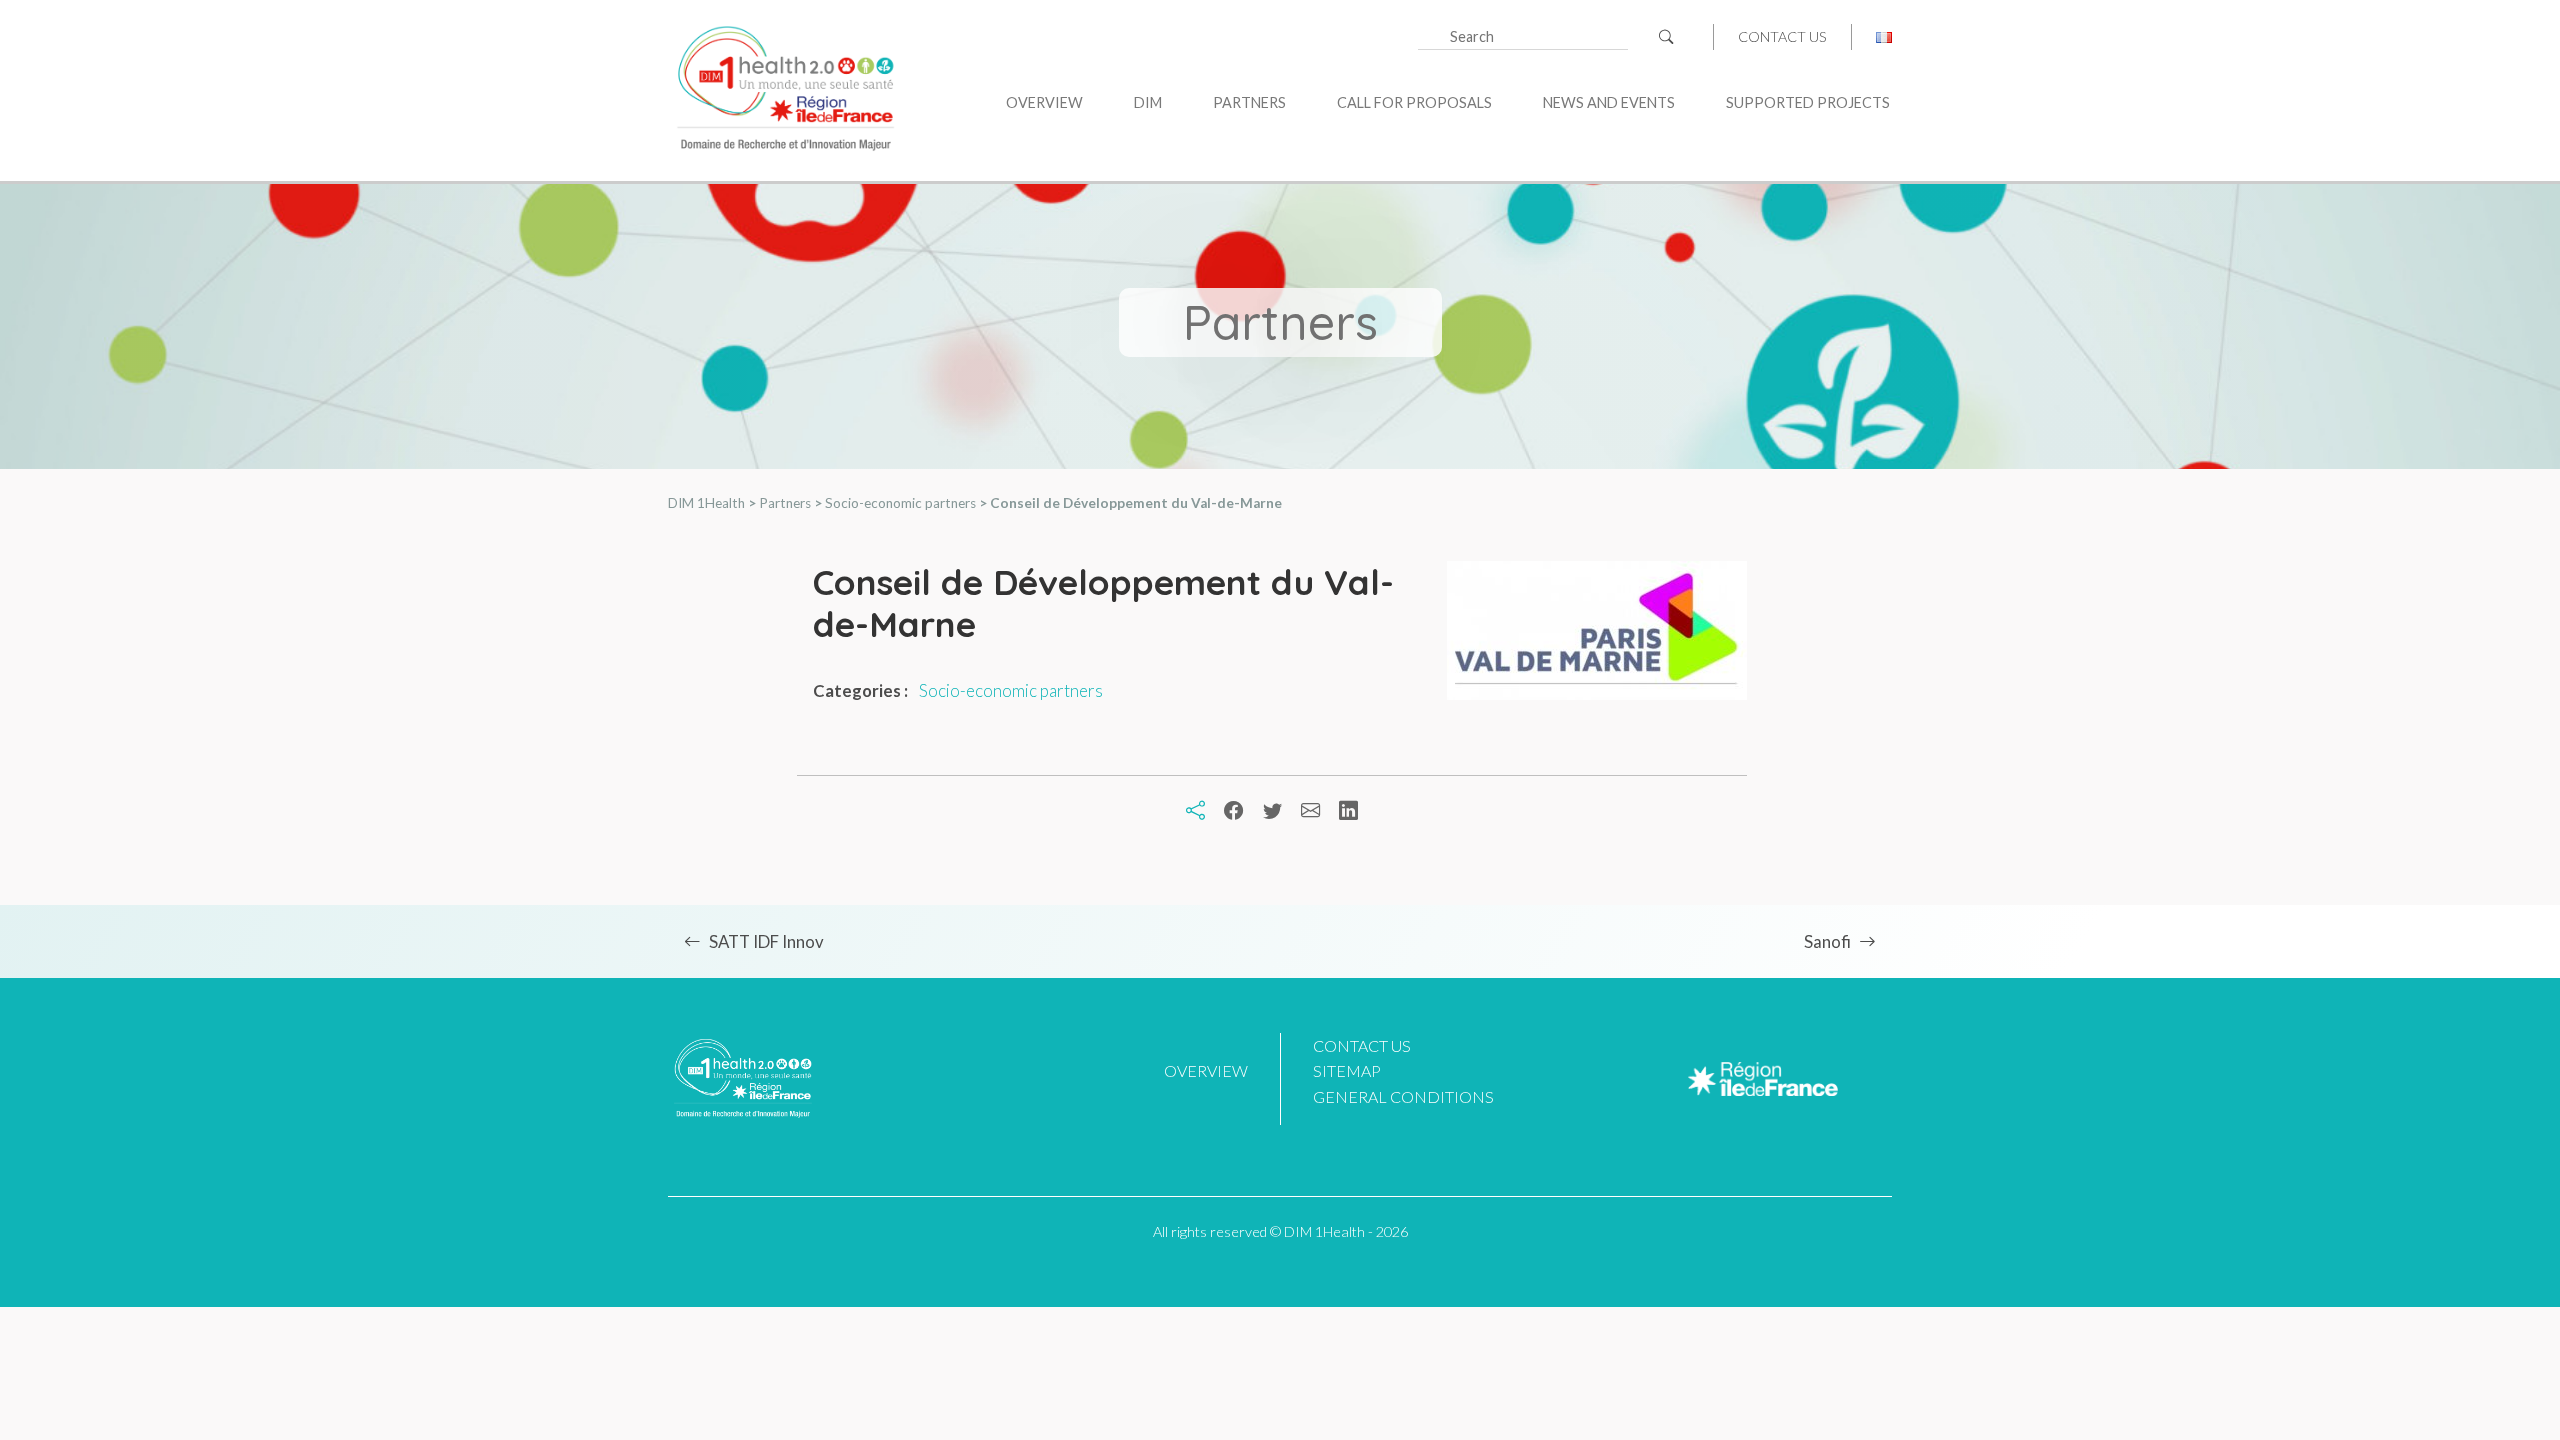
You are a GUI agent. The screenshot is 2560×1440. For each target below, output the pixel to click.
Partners (1249, 102)
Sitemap (1347, 1070)
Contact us (1782, 37)
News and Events (1609, 102)
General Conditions (1403, 1096)
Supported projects (1808, 102)
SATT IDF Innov (766, 941)
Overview (1044, 102)
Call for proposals (1414, 102)
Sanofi (1827, 941)
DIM (1148, 102)
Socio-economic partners (1011, 690)
